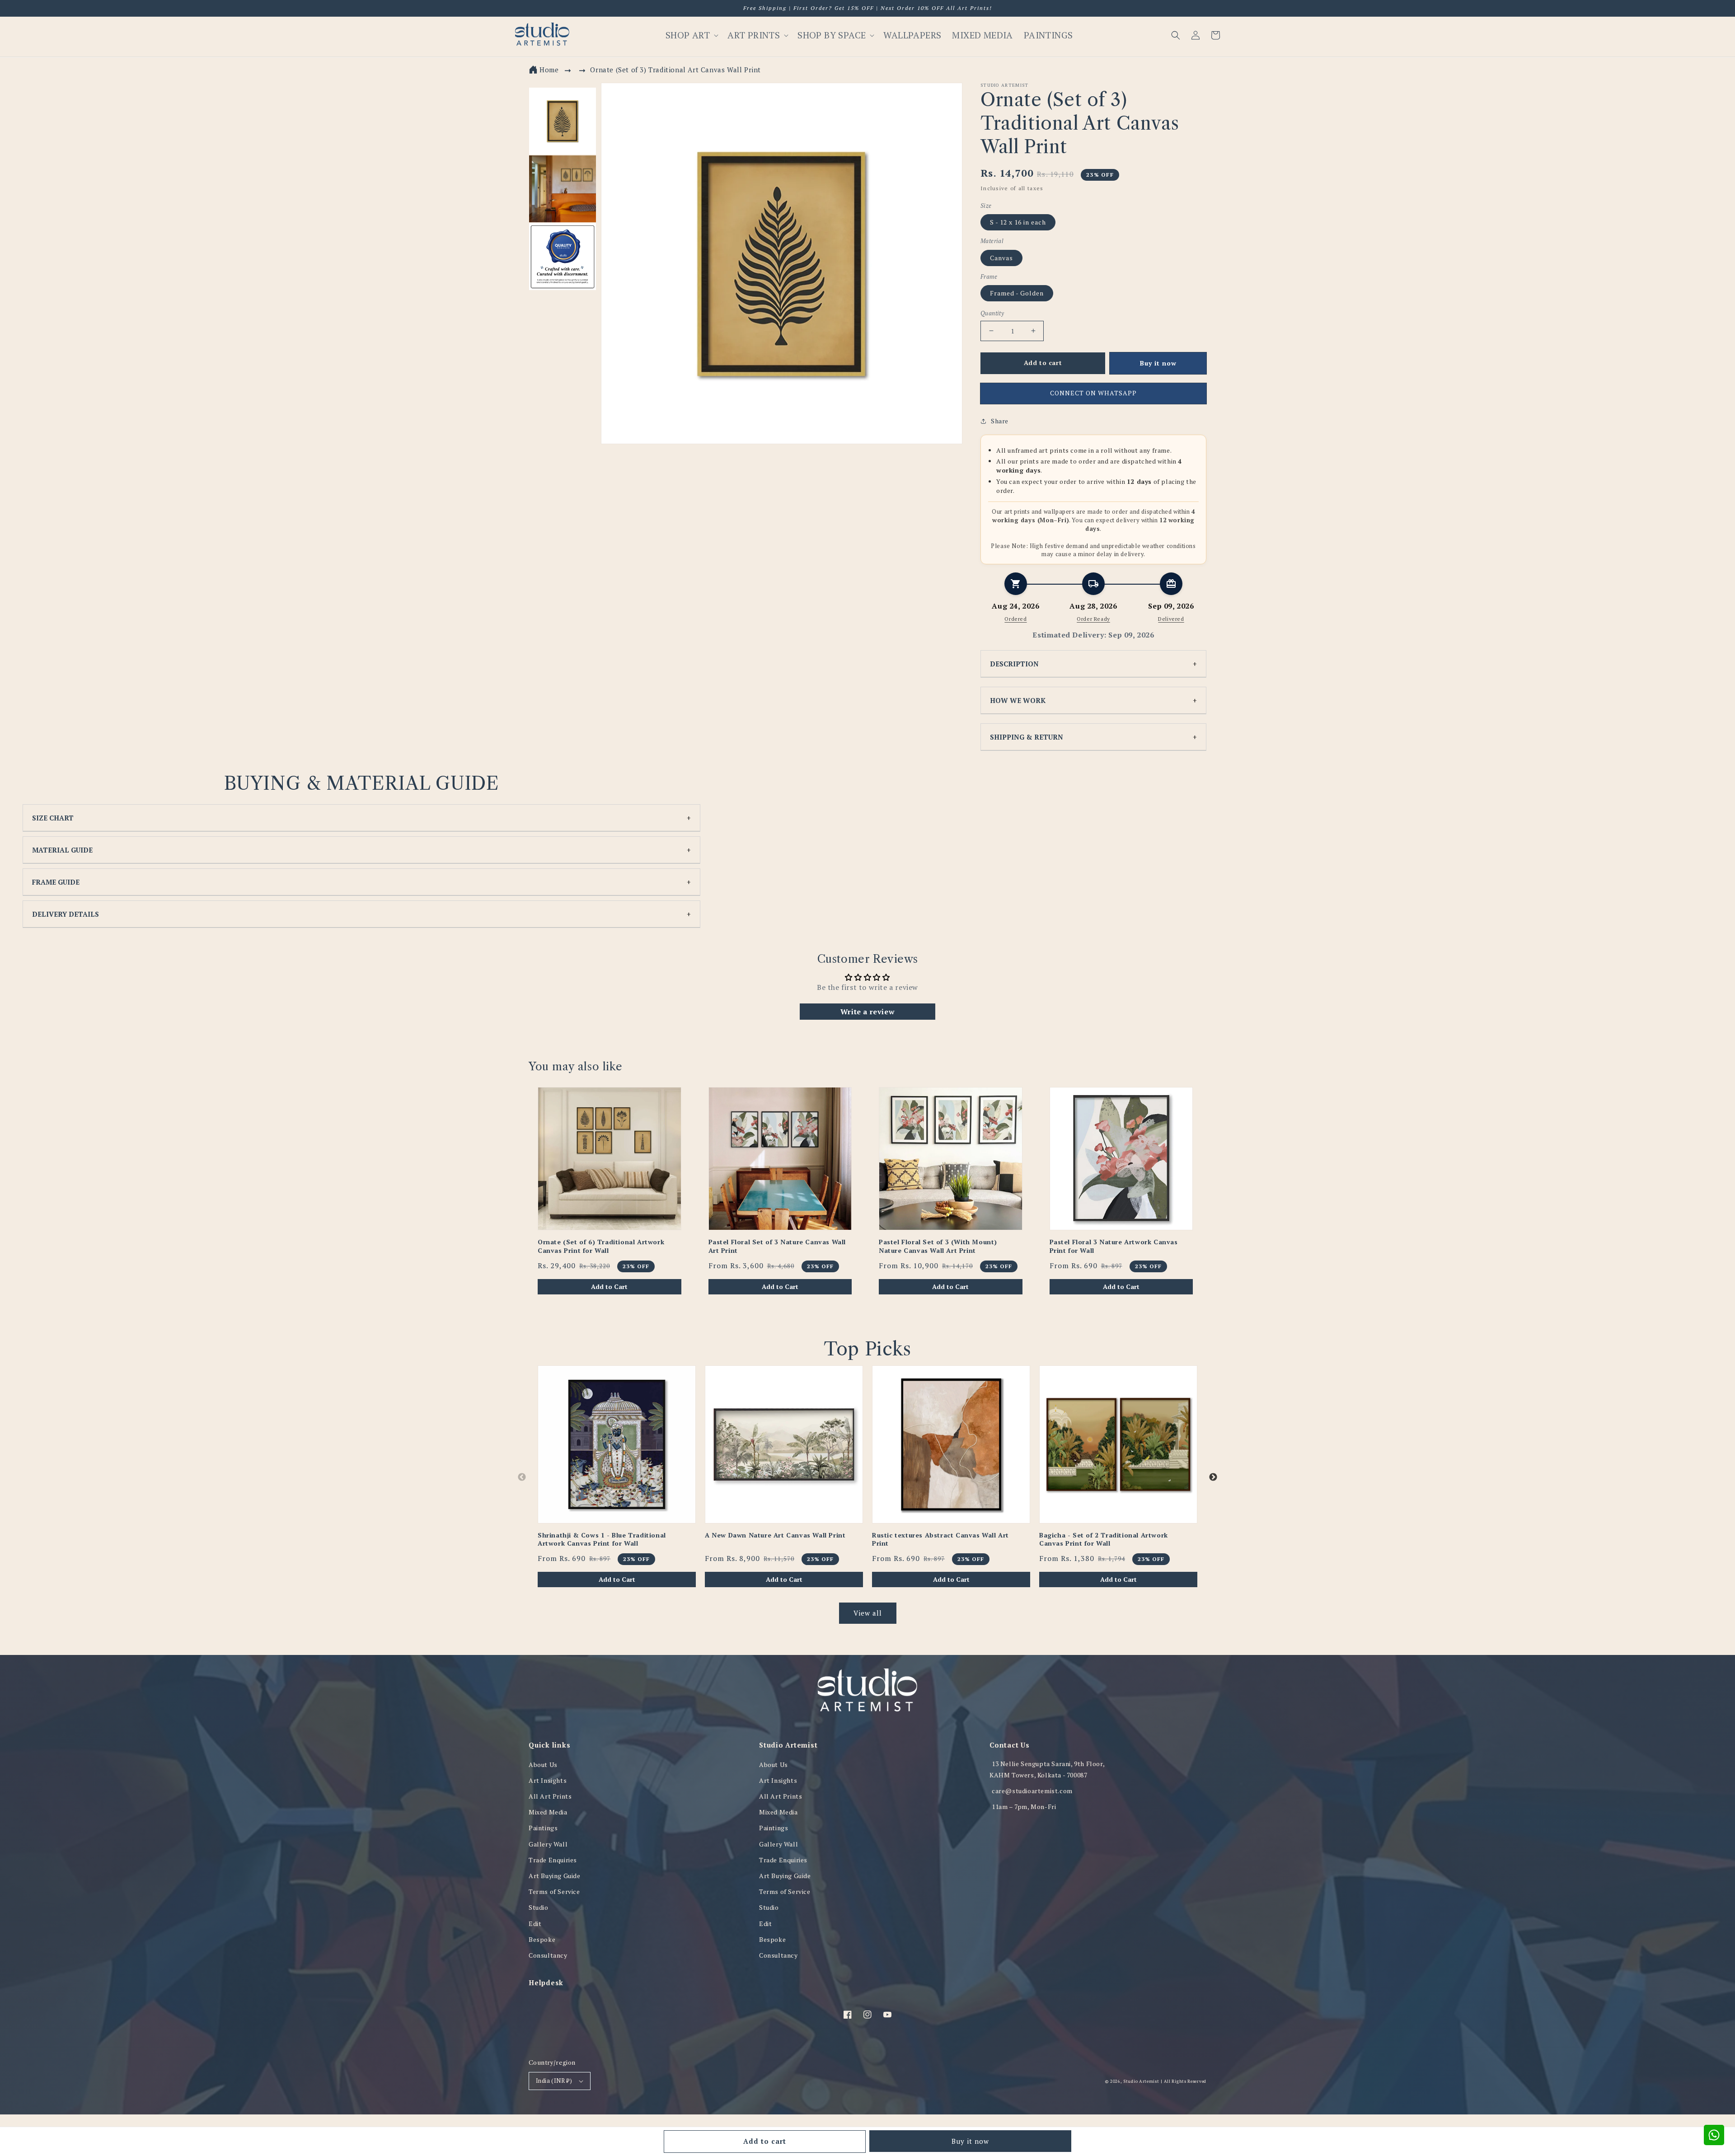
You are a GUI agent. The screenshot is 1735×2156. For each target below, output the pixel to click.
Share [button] (1000, 421)
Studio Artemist (1141, 2081)
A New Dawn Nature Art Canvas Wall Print (775, 1535)
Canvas (1001, 258)
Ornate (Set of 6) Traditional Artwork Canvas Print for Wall (601, 1246)
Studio (539, 1907)
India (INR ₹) (554, 2081)
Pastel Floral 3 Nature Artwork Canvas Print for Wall (1114, 1246)
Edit (535, 1924)
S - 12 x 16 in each (1018, 222)
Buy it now (970, 2141)
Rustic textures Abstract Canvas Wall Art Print (940, 1539)
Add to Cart (609, 1287)
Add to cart (765, 2141)
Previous (522, 1477)
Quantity (992, 313)
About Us (543, 1765)
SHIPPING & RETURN (1027, 737)
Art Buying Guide (555, 1876)
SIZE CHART (53, 818)
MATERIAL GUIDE (62, 850)
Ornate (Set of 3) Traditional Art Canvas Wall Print (675, 70)
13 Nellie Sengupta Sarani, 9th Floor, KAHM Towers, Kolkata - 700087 (1047, 1769)
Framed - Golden (1017, 293)
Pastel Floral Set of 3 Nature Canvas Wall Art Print (777, 1246)
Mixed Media (548, 1812)
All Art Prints (550, 1796)
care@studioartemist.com (1032, 1791)
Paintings (543, 1828)
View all (868, 1613)
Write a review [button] (867, 1012)
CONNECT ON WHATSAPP (1093, 393)
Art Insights (548, 1780)
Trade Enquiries (553, 1860)
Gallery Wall (548, 1844)
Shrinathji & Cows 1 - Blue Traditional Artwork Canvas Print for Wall (602, 1539)
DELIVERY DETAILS (66, 914)
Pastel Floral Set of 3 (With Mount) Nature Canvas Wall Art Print (938, 1246)
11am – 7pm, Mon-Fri (1024, 1807)
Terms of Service (554, 1891)
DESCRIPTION (1014, 664)
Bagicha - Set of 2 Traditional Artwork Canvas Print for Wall (1104, 1539)
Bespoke (542, 1939)
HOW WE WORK (1018, 700)
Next (1213, 1477)
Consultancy (548, 1955)
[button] (1176, 35)
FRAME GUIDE (56, 882)
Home (549, 70)
